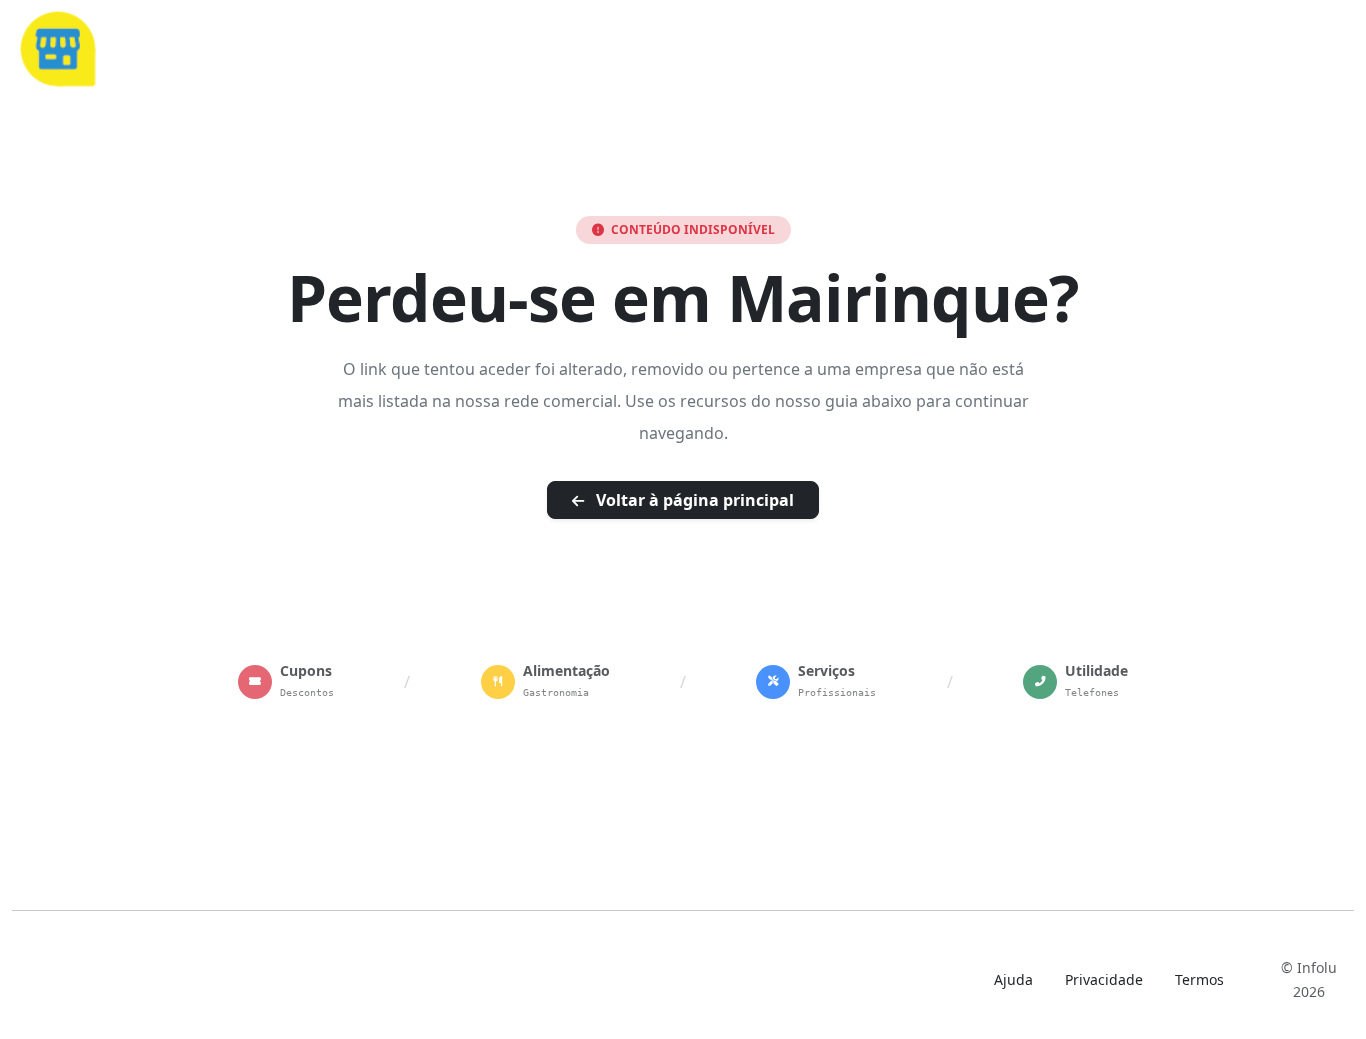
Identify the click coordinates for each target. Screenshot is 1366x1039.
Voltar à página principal (693, 500)
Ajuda (1013, 979)
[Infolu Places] (57, 46)
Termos (1199, 979)
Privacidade (1104, 979)
